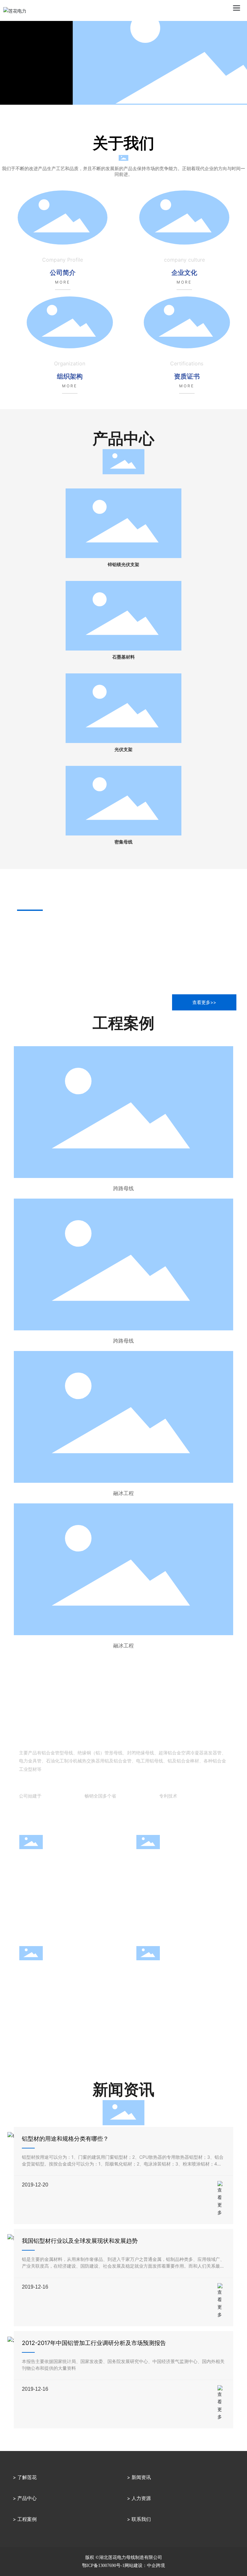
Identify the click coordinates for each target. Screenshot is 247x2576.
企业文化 (184, 273)
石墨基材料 (123, 657)
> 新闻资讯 (139, 2477)
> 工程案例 (25, 2519)
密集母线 (123, 842)
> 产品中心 (25, 2498)
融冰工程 (123, 1493)
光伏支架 (123, 750)
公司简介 (63, 273)
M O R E (62, 282)
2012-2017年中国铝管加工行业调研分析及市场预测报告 (94, 2343)
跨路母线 (123, 1188)
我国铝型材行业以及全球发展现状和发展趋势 (80, 2241)
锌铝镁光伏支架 (123, 565)
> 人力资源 (139, 2498)
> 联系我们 (139, 2519)
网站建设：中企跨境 (145, 2566)
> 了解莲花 (25, 2477)
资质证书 (187, 376)
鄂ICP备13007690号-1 (103, 2566)
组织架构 (70, 376)
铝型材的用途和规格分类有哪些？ (65, 2139)
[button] (119, 113)
